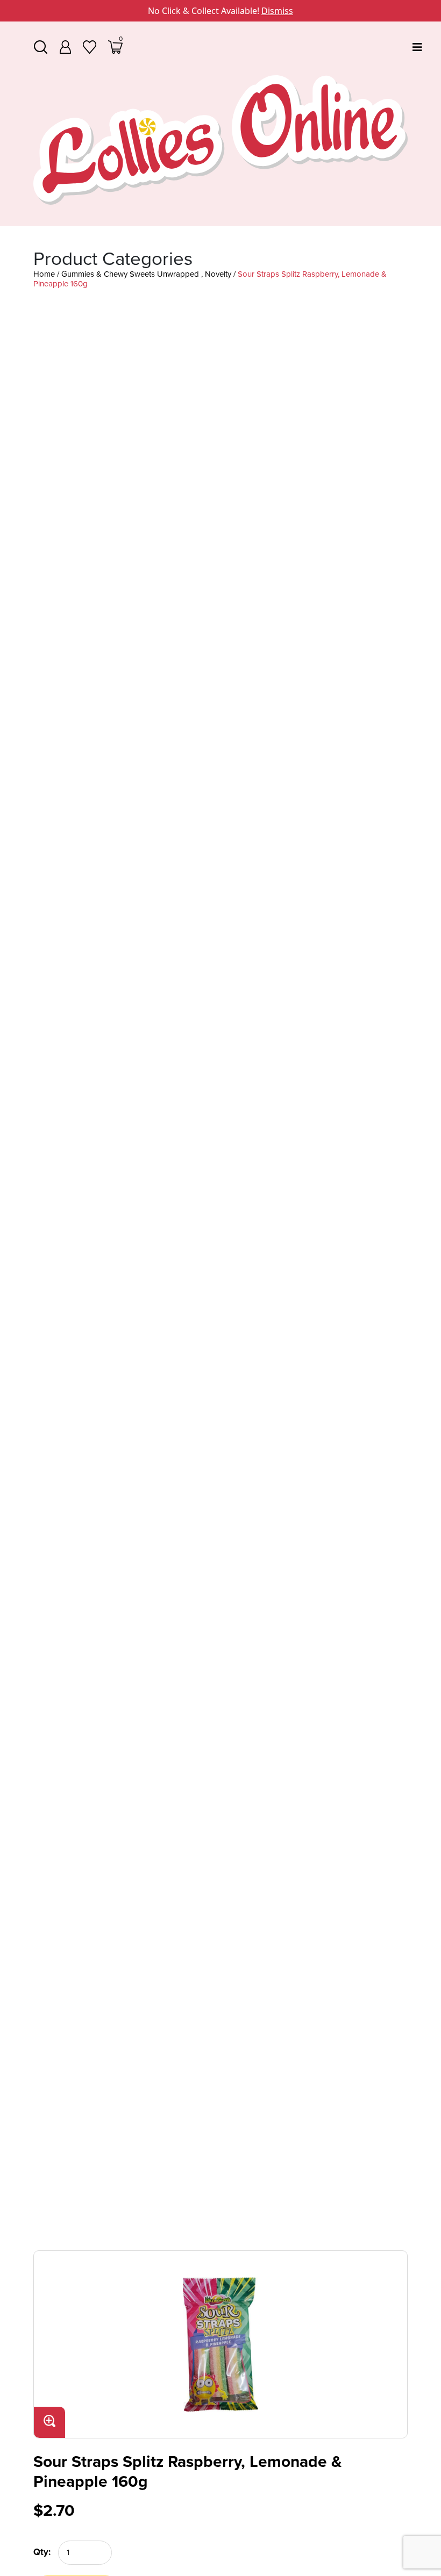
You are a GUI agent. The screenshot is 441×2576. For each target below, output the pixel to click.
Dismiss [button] (277, 11)
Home (44, 274)
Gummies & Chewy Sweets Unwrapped (130, 274)
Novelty (218, 274)
